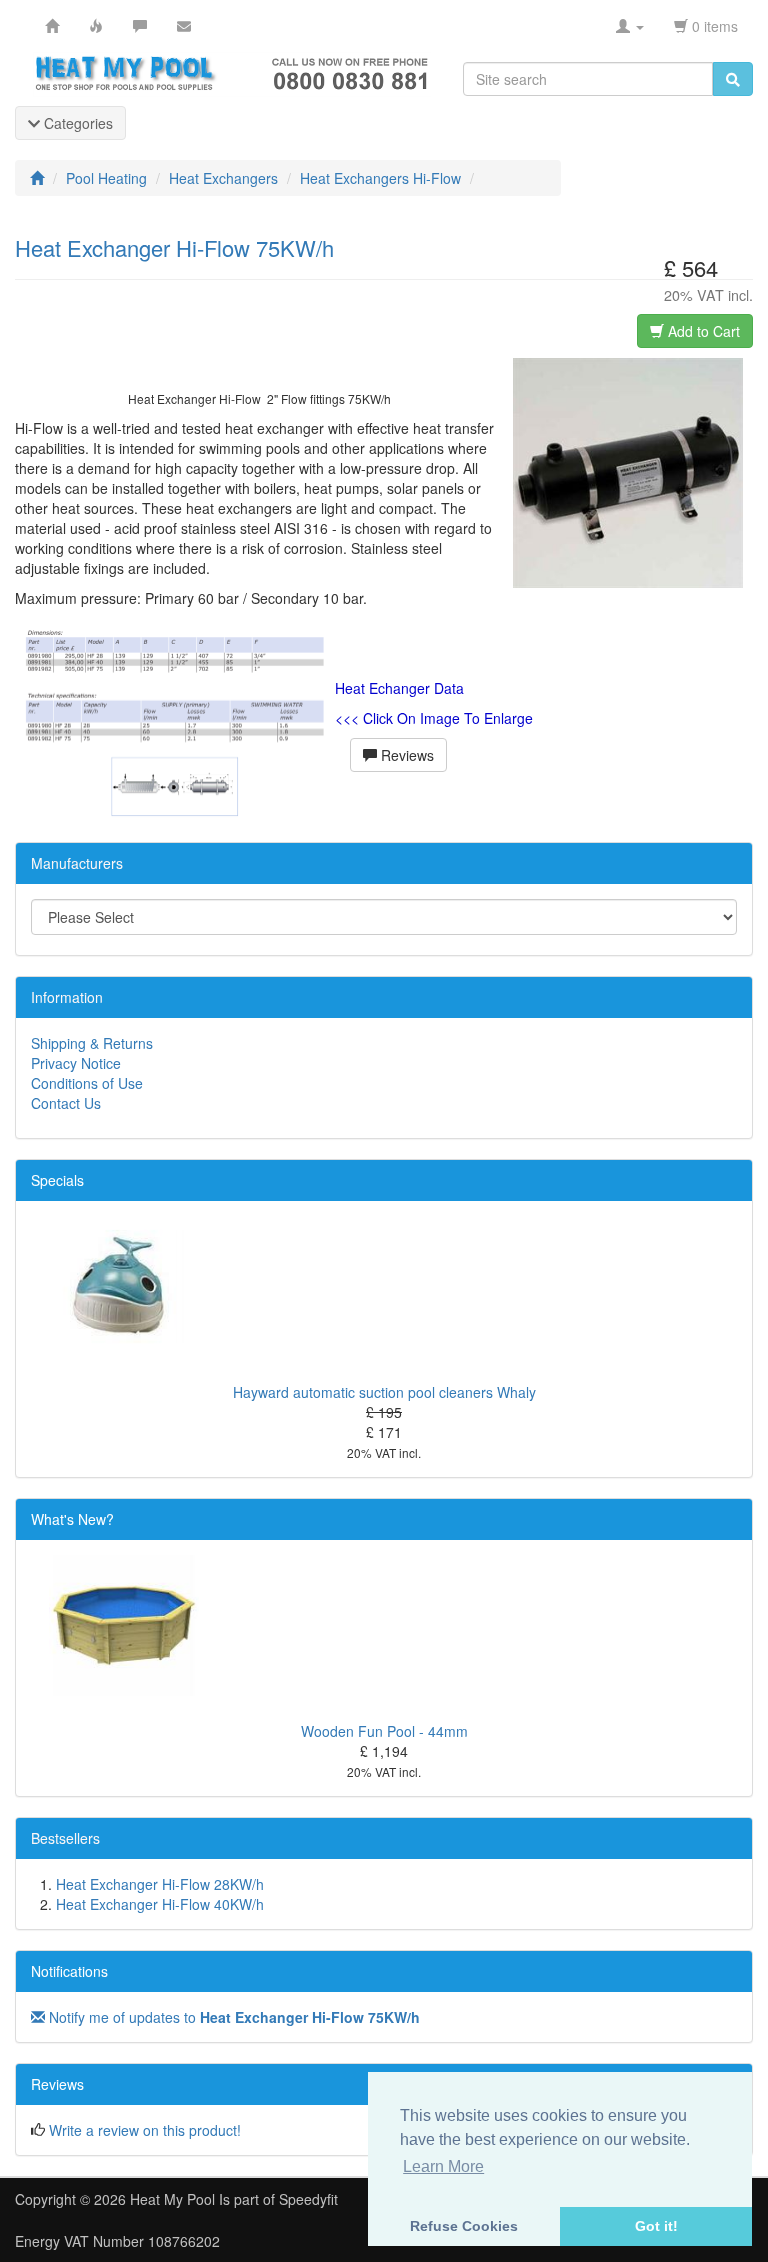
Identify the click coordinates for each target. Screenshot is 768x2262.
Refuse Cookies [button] (464, 2226)
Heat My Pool (172, 2199)
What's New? (72, 1519)
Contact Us (66, 1103)
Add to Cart (702, 331)
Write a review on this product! (145, 2130)
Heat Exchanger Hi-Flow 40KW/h (160, 1904)
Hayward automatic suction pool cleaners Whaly (384, 1392)
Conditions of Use (87, 1083)
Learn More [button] (443, 2166)
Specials (57, 1180)
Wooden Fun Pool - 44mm (384, 1731)
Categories (76, 123)
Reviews (405, 755)
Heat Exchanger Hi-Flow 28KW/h (160, 1884)
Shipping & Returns (92, 1043)
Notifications (69, 1971)
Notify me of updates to (232, 2017)
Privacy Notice (76, 1063)
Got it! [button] (656, 2226)
